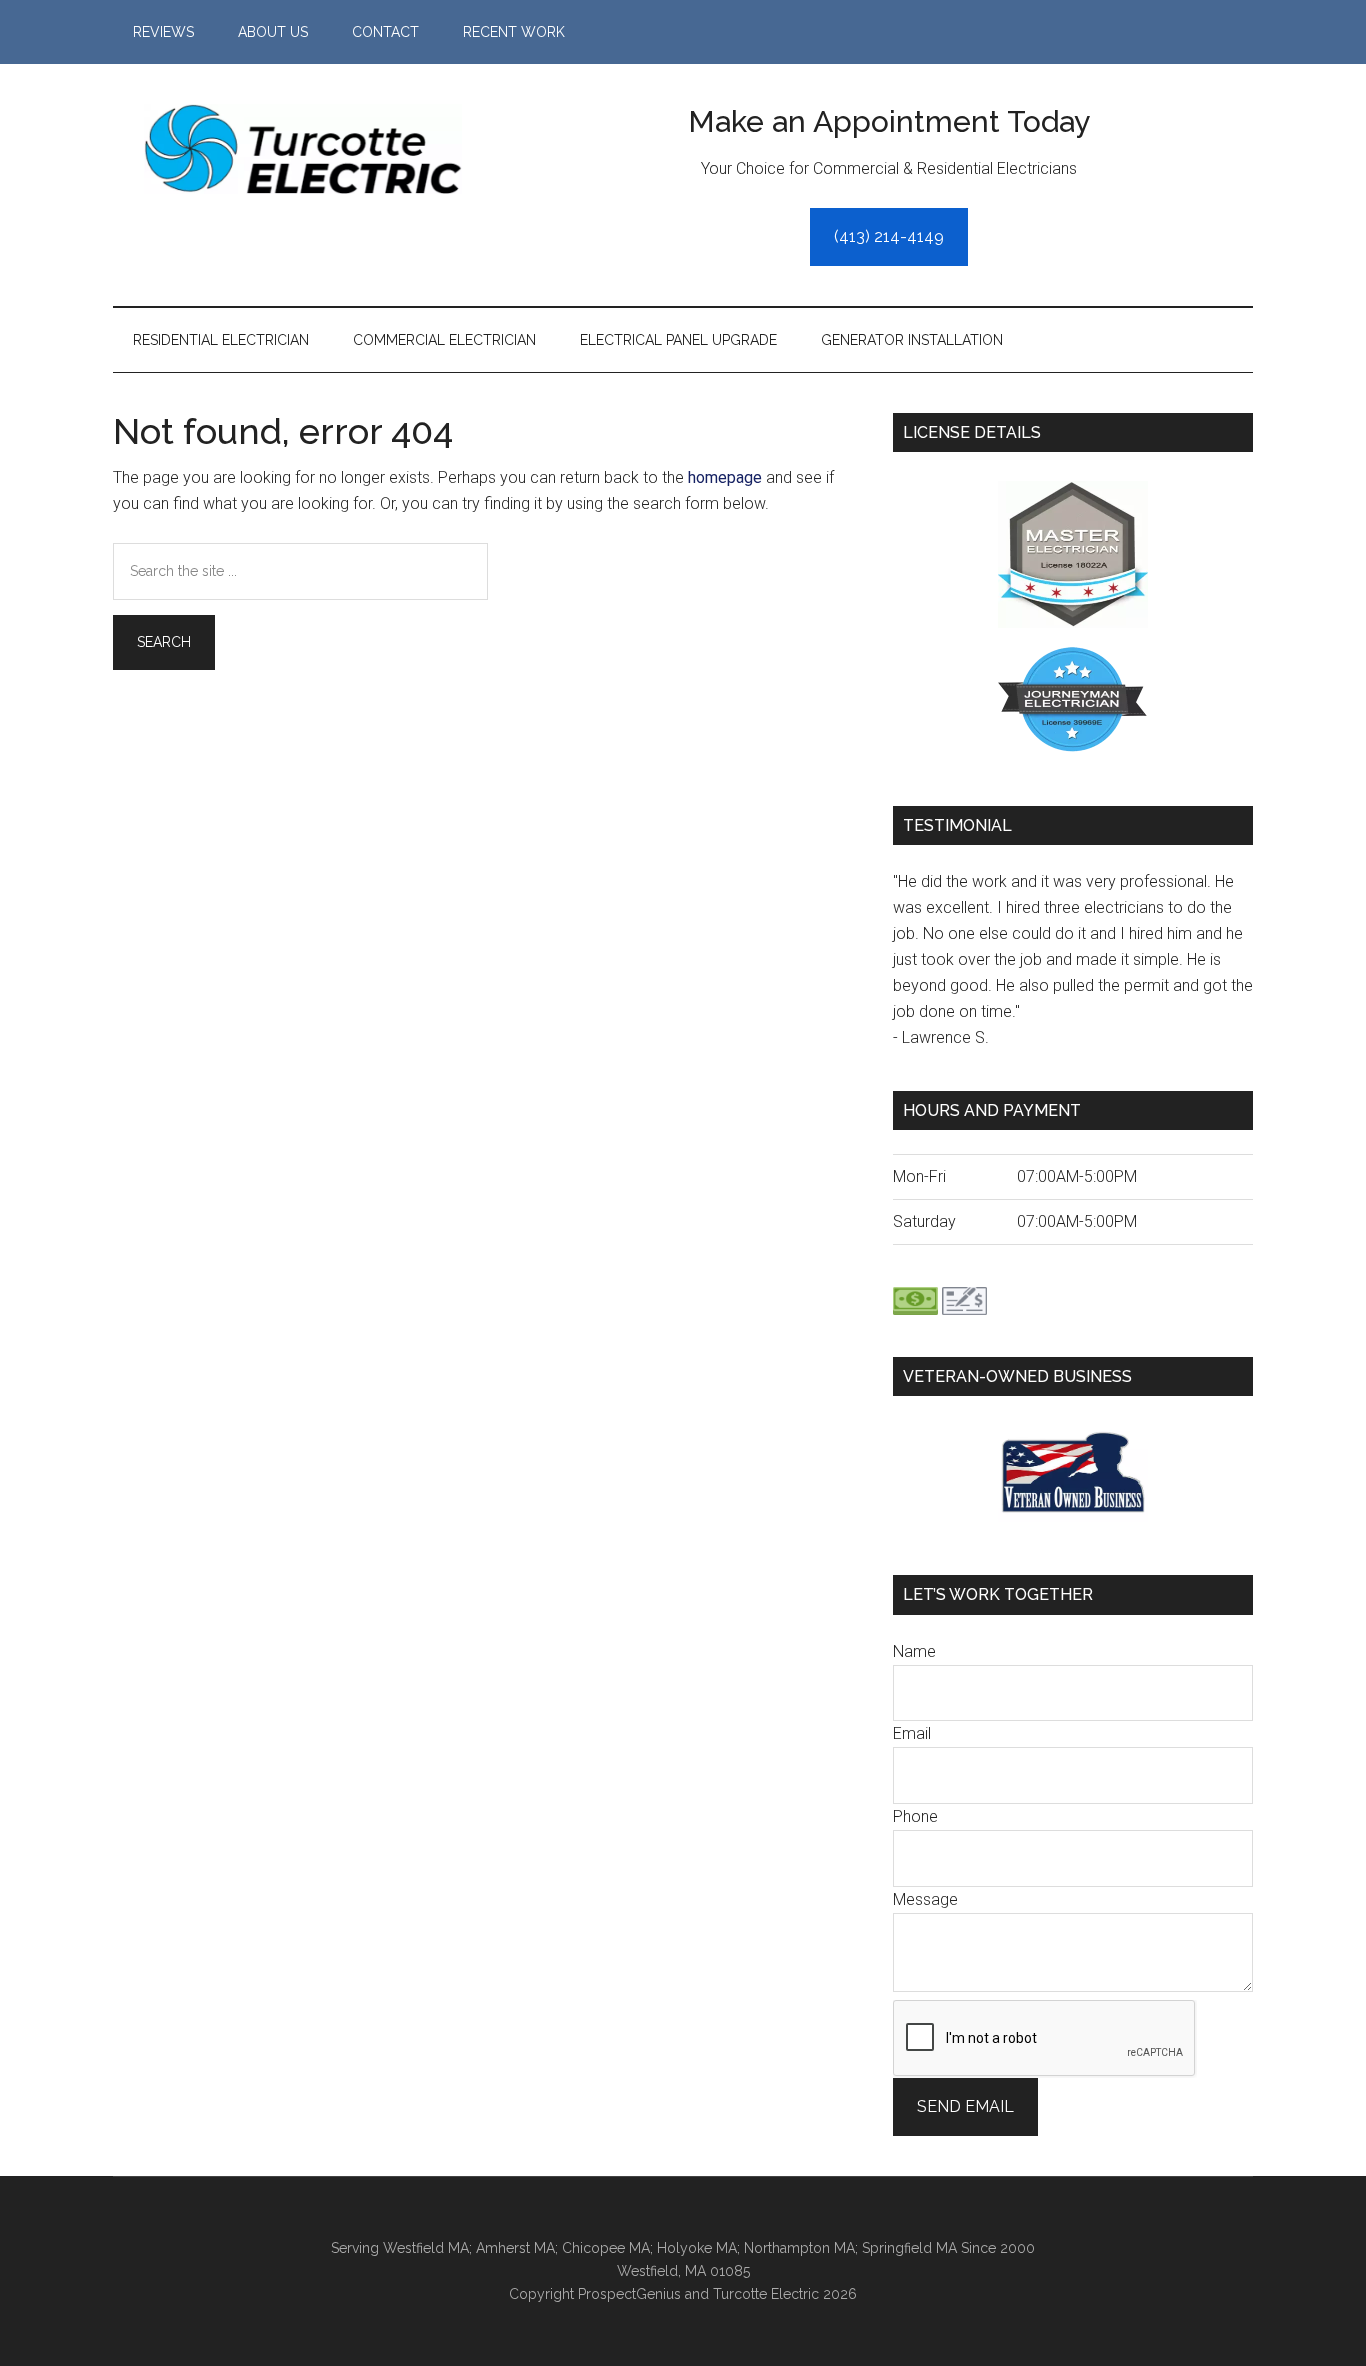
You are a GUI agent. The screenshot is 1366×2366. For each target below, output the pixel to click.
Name (914, 1651)
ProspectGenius (629, 2294)
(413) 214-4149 (889, 236)
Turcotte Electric (303, 149)
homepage (725, 477)
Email (912, 1733)
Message (925, 1899)
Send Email (965, 2106)
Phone (915, 1816)
